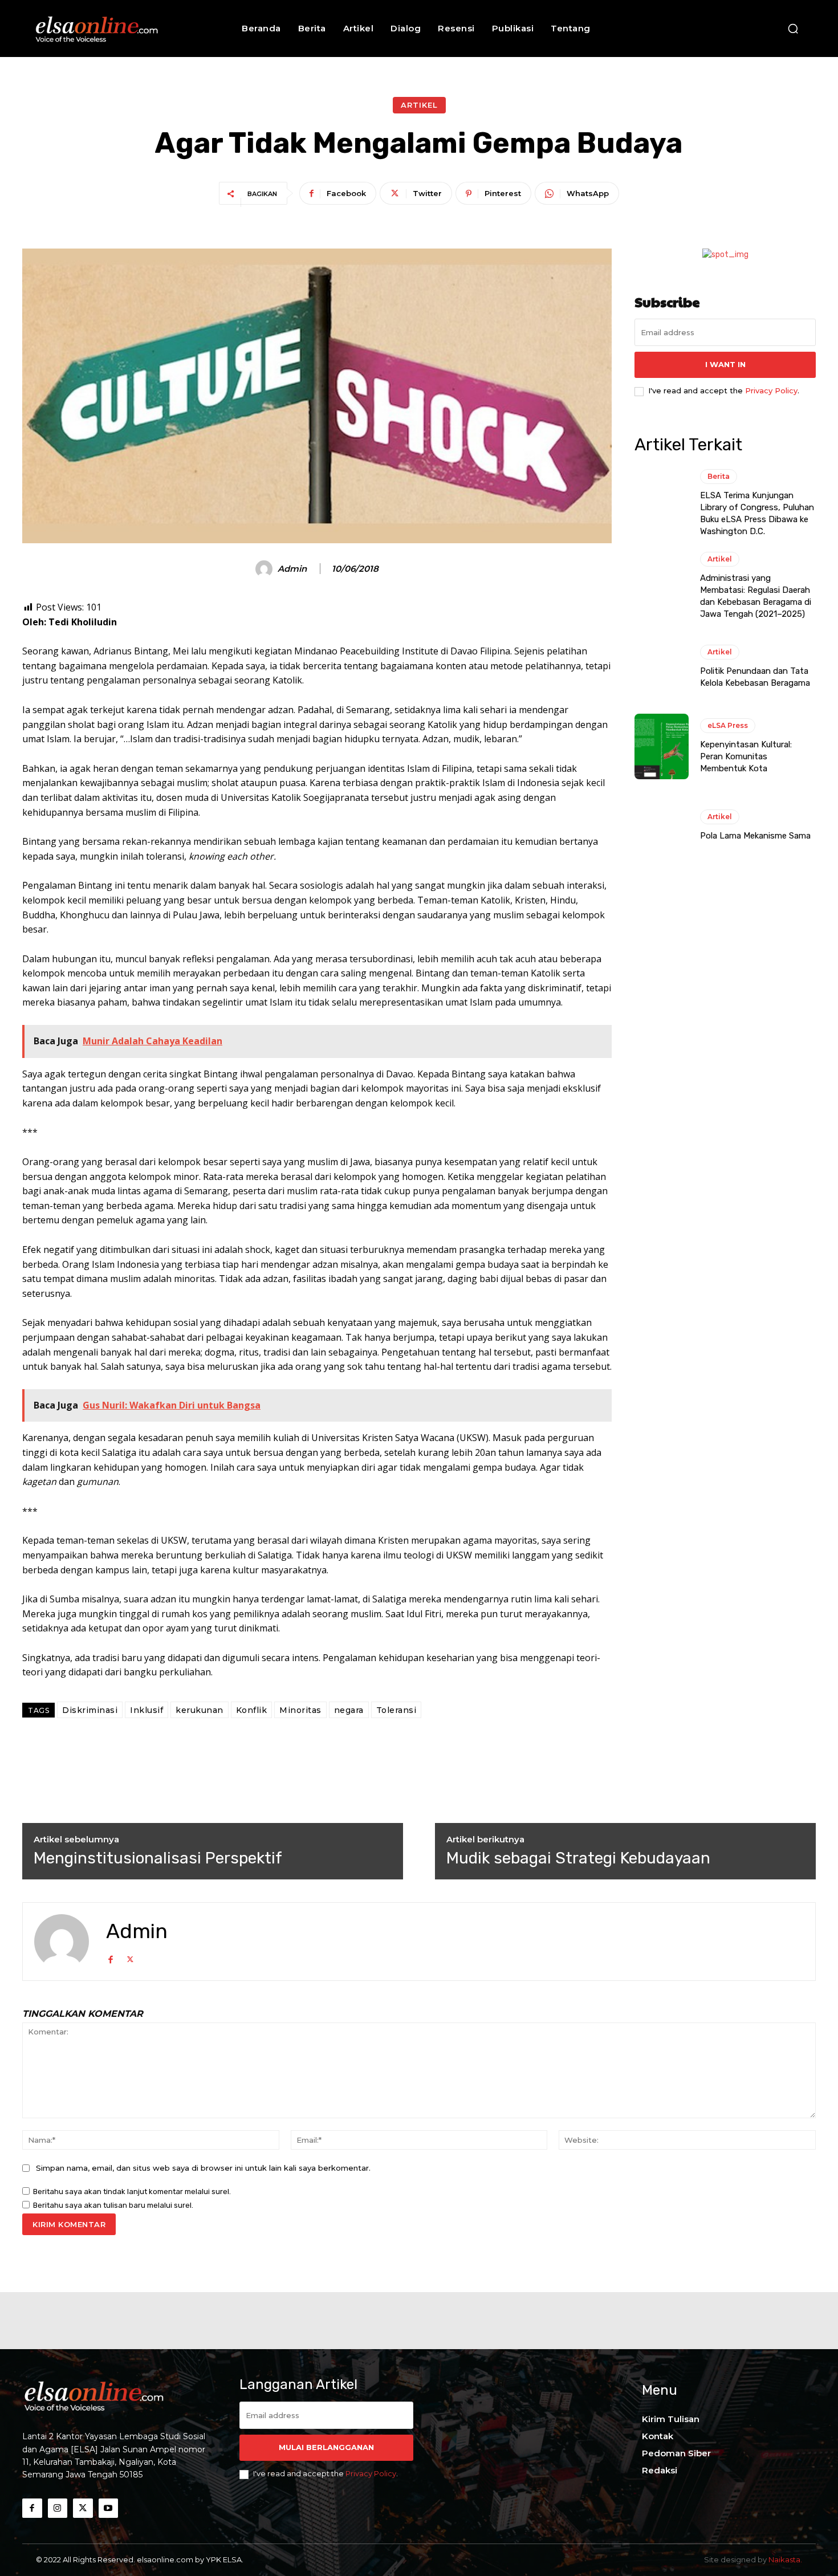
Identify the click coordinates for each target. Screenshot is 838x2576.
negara (349, 1710)
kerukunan (200, 1710)
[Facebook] (110, 1958)
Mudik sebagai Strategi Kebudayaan (578, 1858)
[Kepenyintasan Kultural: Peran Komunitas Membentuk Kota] (662, 746)
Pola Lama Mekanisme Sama (755, 836)
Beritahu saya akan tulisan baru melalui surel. (113, 2205)
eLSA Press (728, 725)
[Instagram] (58, 2508)
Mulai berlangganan (326, 2447)
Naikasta (784, 2559)
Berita (719, 476)
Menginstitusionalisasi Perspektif (158, 1858)
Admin (292, 569)
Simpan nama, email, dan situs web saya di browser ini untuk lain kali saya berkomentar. (203, 2168)
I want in (725, 364)
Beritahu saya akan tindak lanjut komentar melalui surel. (132, 2192)
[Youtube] (109, 2508)
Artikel (419, 105)
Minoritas (300, 1710)
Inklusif (147, 1710)
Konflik (252, 1710)
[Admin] (266, 569)
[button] (793, 29)
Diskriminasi (90, 1710)
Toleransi (396, 1710)
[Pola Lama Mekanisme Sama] (662, 826)
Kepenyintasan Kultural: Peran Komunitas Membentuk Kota (746, 756)
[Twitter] (130, 1958)
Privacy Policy (771, 390)
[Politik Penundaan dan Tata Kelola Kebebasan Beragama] (662, 667)
